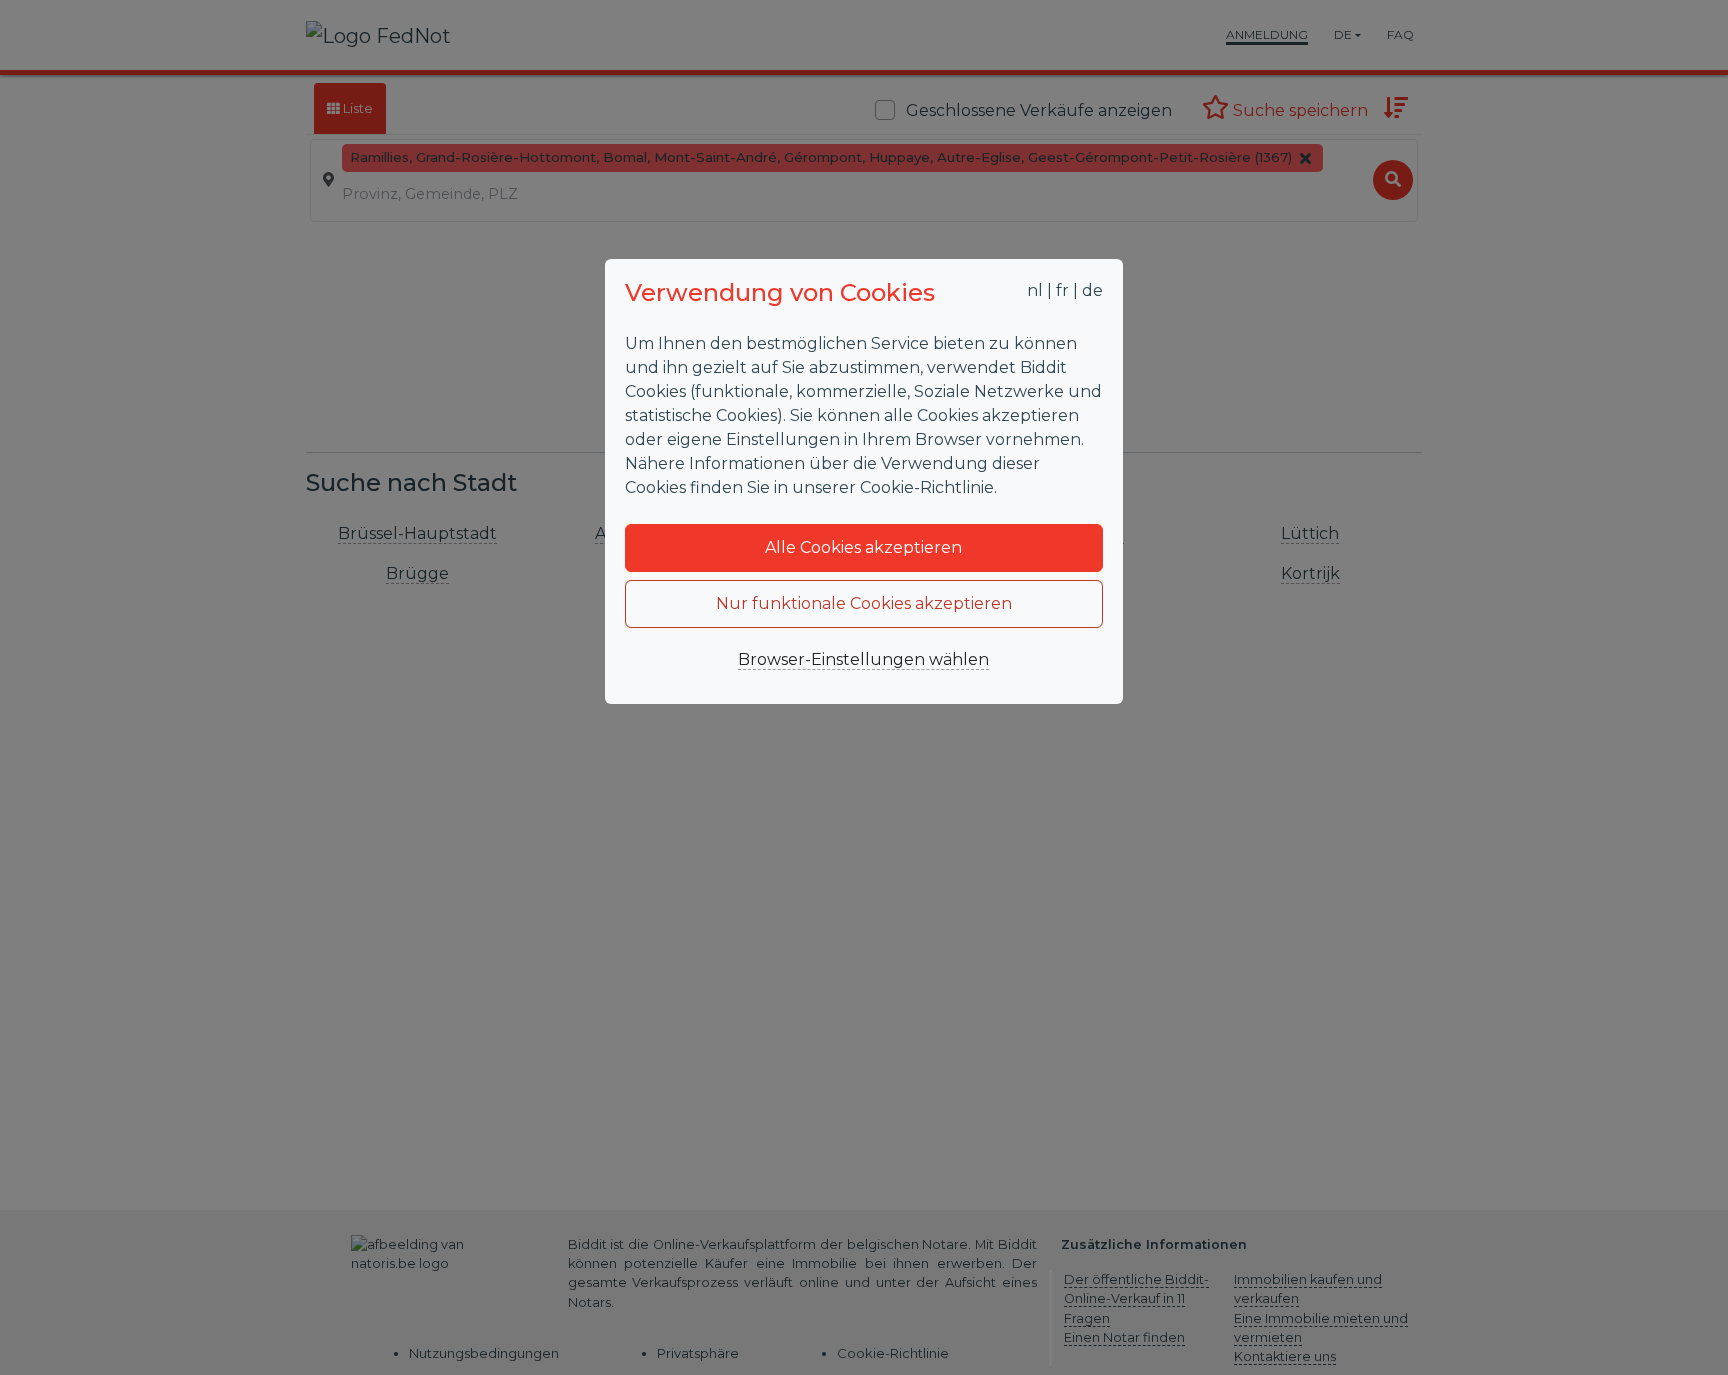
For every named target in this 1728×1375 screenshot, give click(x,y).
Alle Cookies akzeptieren (863, 547)
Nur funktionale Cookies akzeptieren (864, 603)
